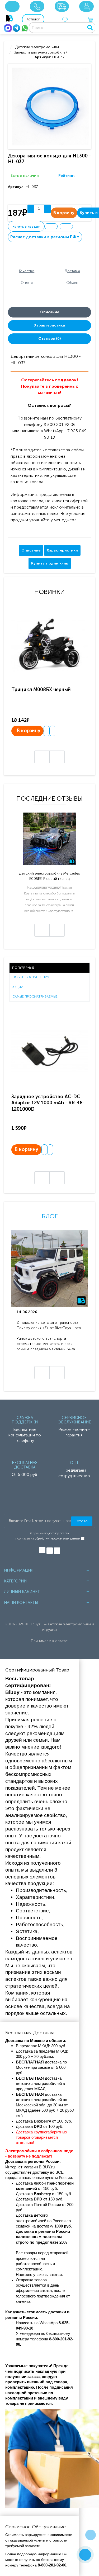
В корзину (29, 731)
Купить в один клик (50, 563)
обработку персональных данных (58, 1539)
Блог (50, 1216)
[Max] (8, 28)
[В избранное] (51, 226)
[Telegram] (16, 28)
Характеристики (50, 325)
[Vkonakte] (42, 1550)
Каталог (33, 19)
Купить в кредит (26, 227)
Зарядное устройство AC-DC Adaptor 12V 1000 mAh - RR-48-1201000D (48, 1103)
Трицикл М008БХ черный (41, 690)
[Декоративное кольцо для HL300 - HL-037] (51, 106)
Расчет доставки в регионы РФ (45, 237)
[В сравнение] (66, 226)
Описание (50, 312)
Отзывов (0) (49, 339)
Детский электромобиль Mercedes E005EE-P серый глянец (49, 876)
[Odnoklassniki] (50, 1551)
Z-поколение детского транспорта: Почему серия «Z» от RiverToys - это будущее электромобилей (49, 1326)
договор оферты (59, 1533)
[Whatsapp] (25, 28)
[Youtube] (57, 1551)
